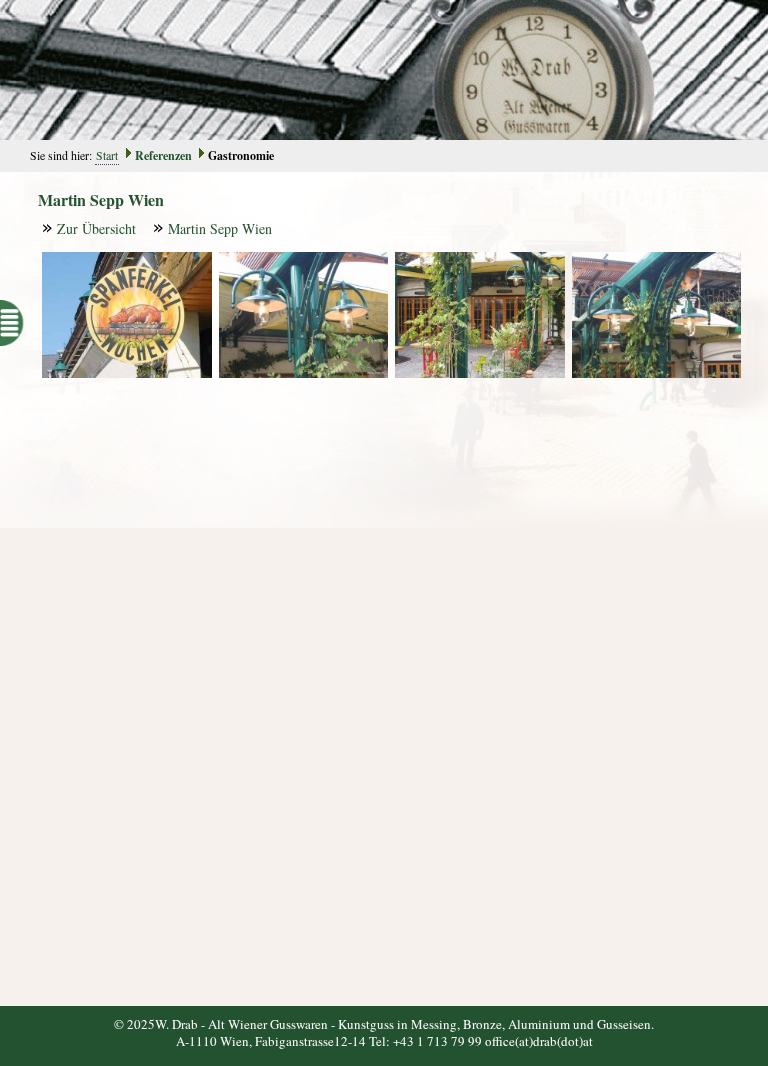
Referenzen (163, 155)
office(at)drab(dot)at (539, 1041)
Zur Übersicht (96, 228)
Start (107, 155)
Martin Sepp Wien (220, 228)
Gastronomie (241, 155)
